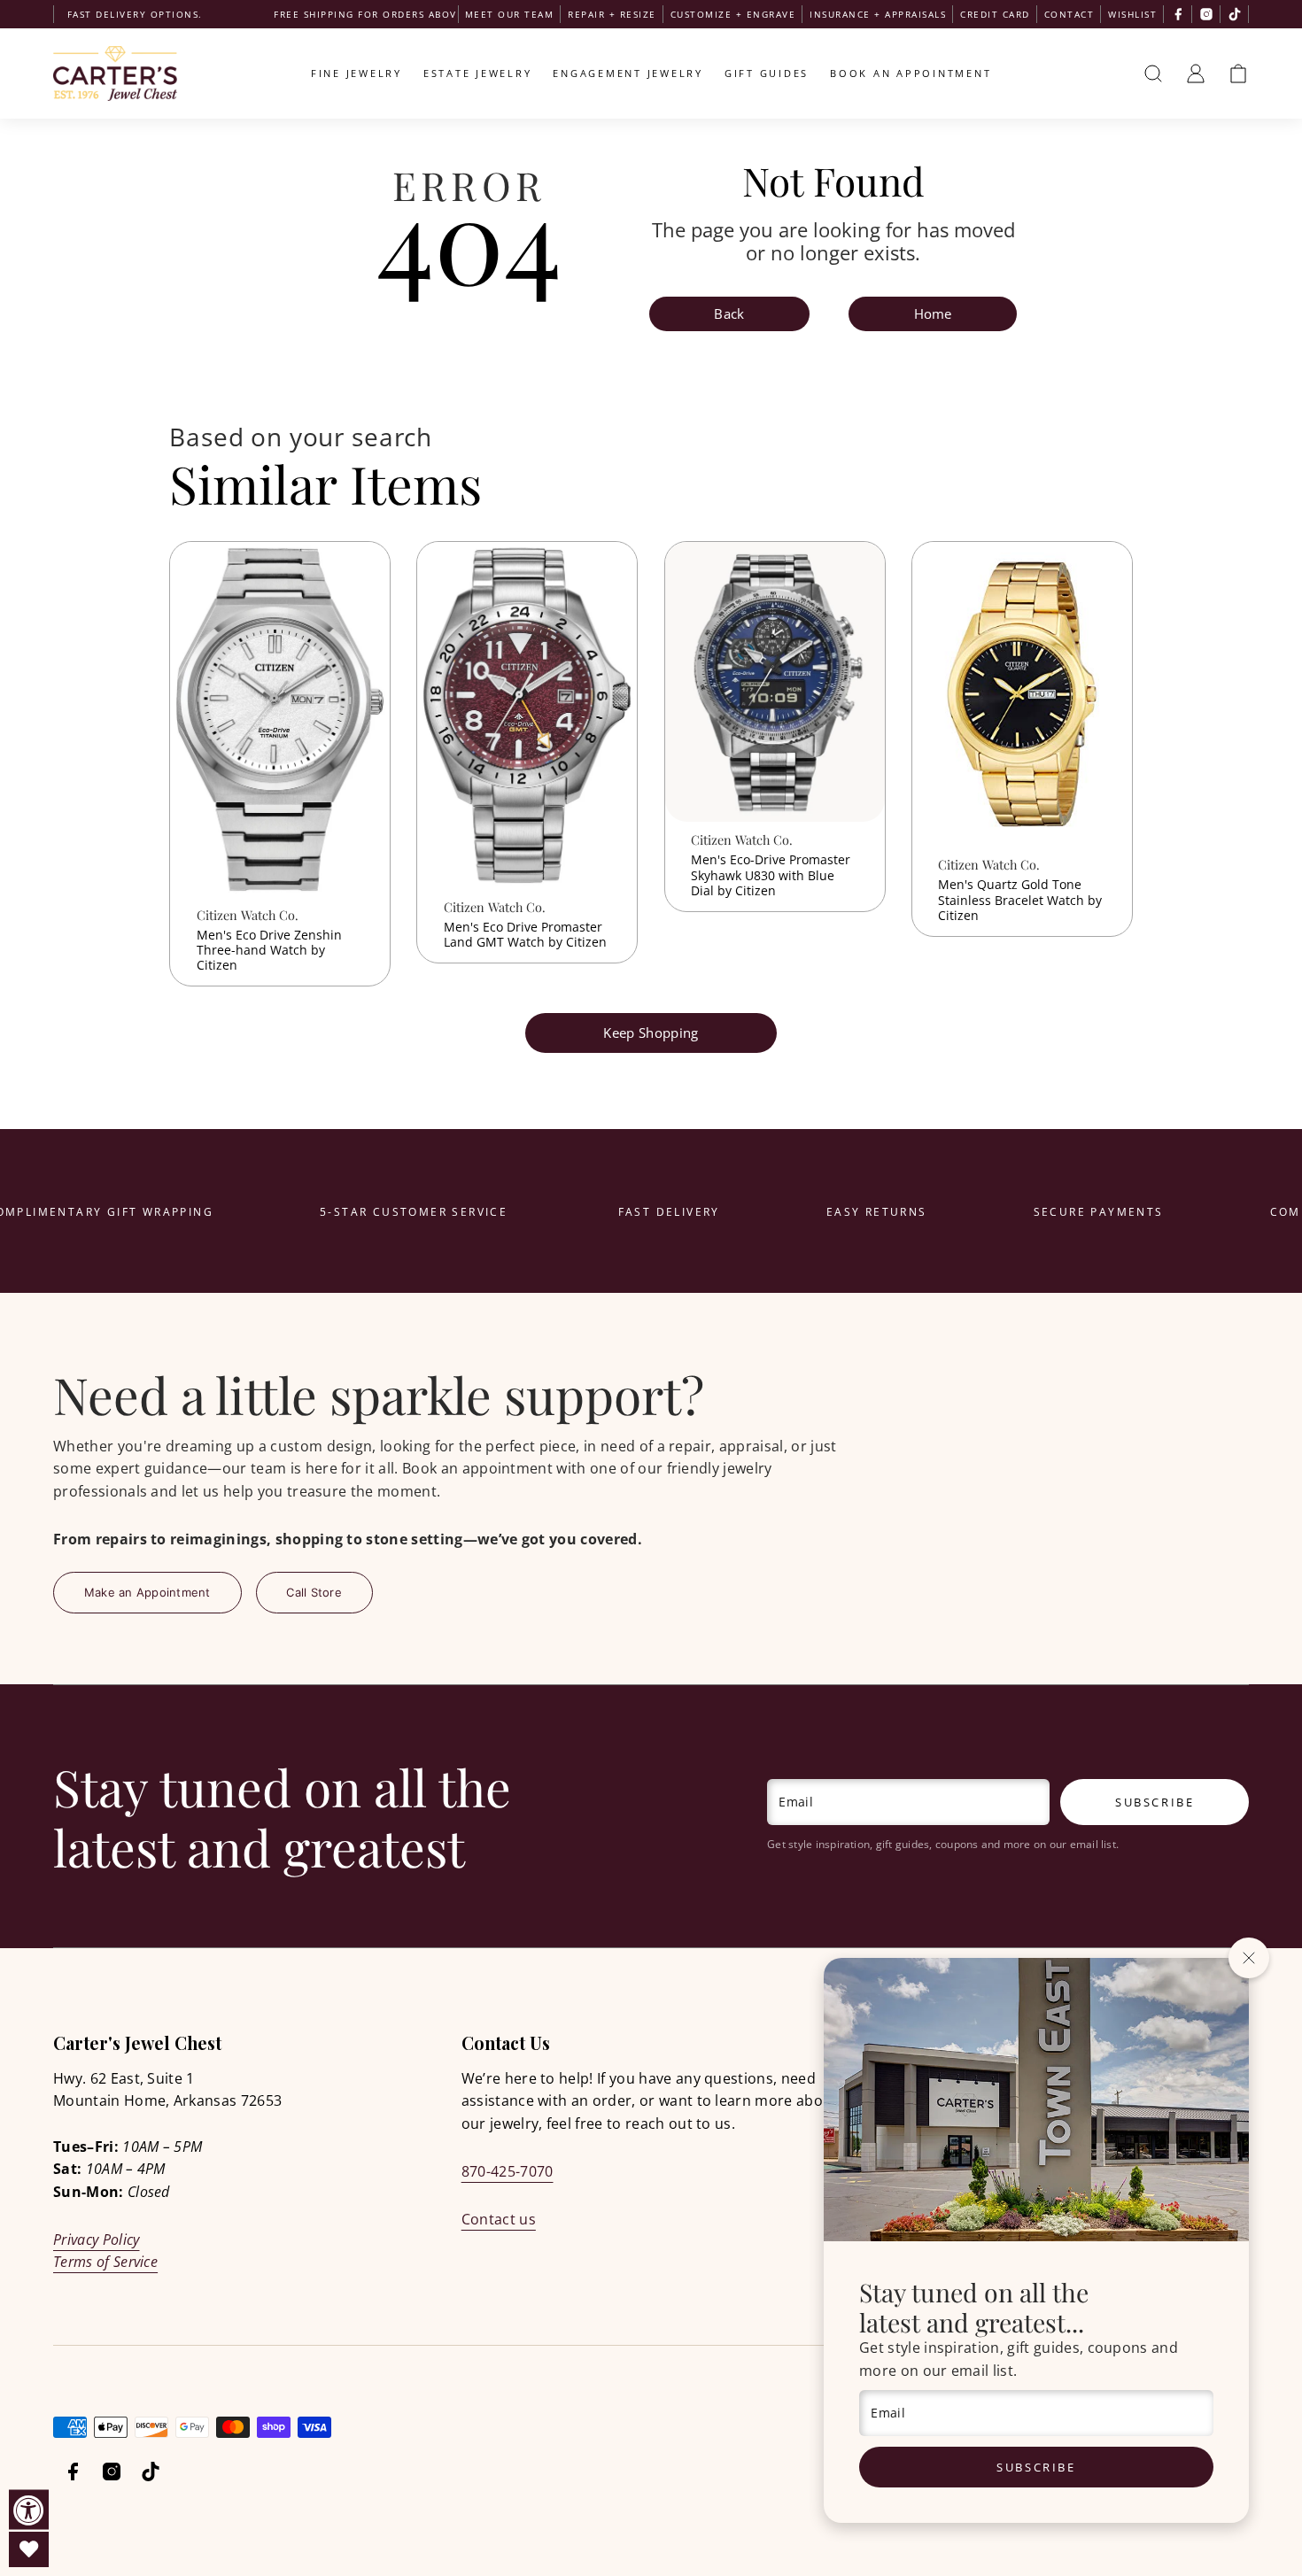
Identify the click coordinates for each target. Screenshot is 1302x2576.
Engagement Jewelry (628, 73)
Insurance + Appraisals (878, 14)
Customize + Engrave (733, 14)
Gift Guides (767, 73)
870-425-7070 (508, 2171)
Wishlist (1132, 14)
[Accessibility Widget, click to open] (29, 2510)
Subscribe (1036, 2467)
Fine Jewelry (356, 73)
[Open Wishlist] (29, 2549)
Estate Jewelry (478, 73)
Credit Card (995, 14)
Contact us (499, 2219)
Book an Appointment (911, 73)
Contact (1069, 14)
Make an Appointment (147, 1592)
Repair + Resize (612, 14)
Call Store (314, 1592)
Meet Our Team (510, 14)
